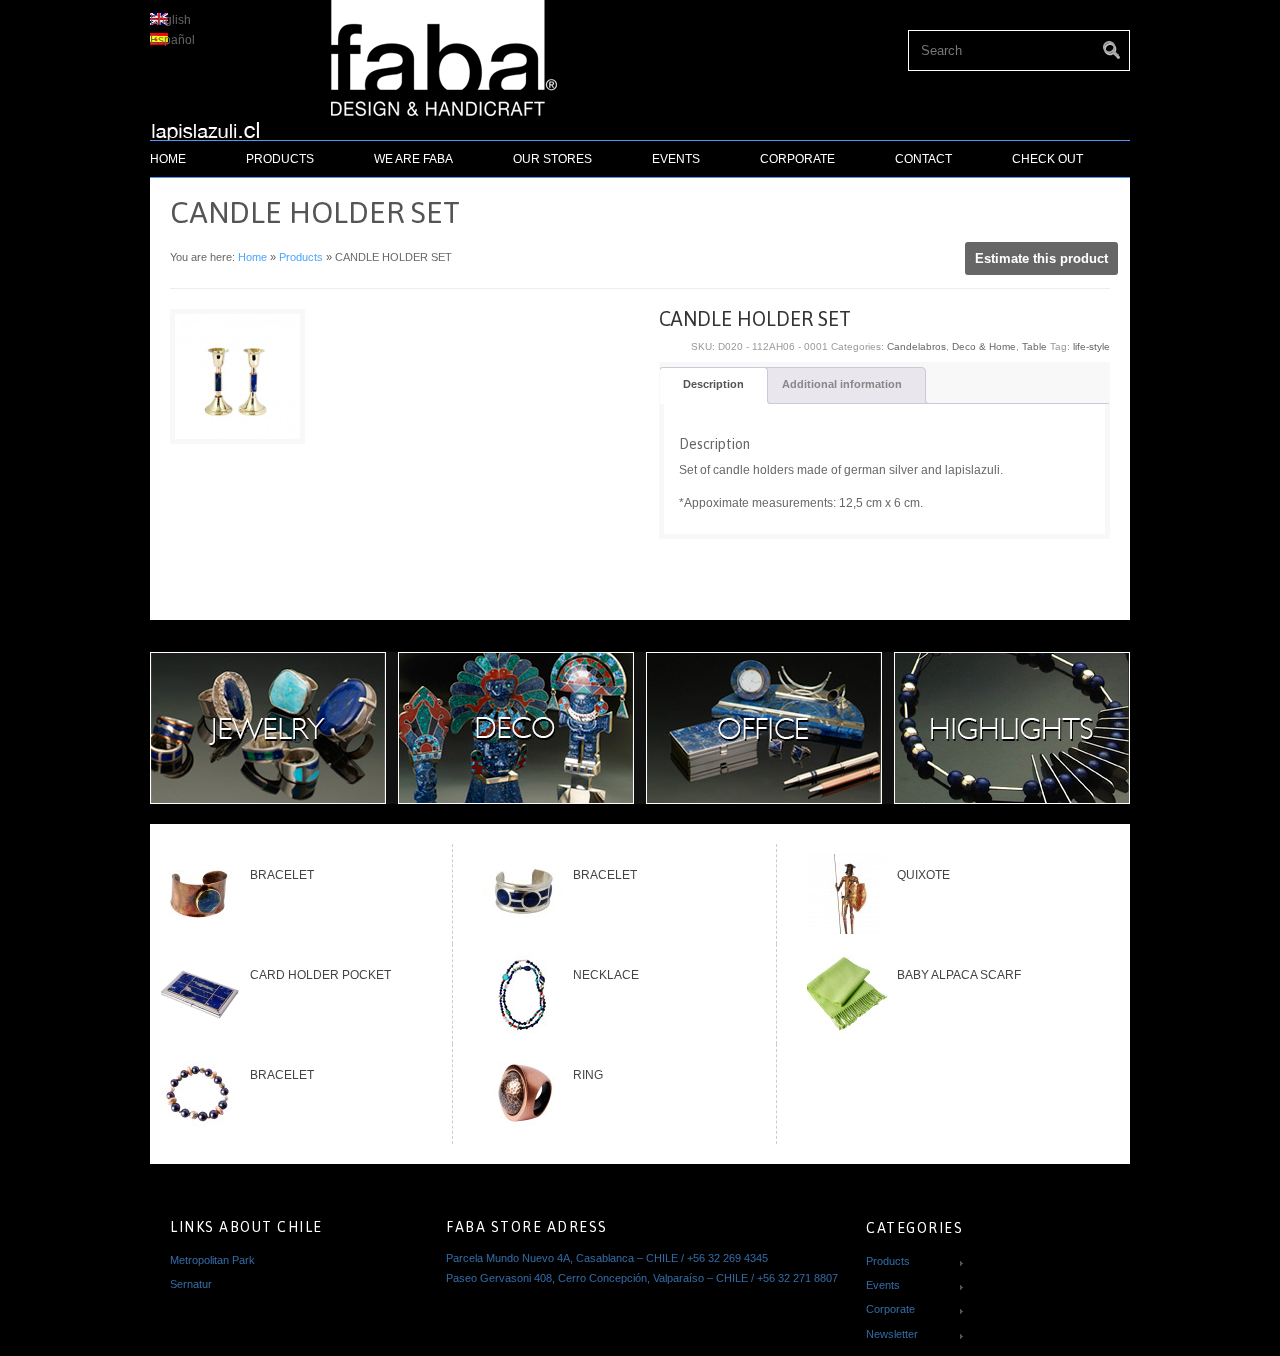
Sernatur (191, 1284)
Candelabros (916, 346)
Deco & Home (984, 346)
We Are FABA (413, 159)
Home (168, 159)
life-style (1091, 346)
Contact (923, 159)
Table (1034, 346)
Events (676, 159)
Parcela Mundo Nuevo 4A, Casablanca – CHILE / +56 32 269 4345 (607, 1258)
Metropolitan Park (212, 1260)
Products (280, 159)
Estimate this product (1041, 258)
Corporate (797, 159)
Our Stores (552, 159)
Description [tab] (713, 384)
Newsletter (892, 1334)
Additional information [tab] (842, 384)
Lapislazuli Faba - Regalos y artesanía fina (214, 124)
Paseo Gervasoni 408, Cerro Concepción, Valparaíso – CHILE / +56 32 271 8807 (642, 1278)
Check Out (1047, 159)
